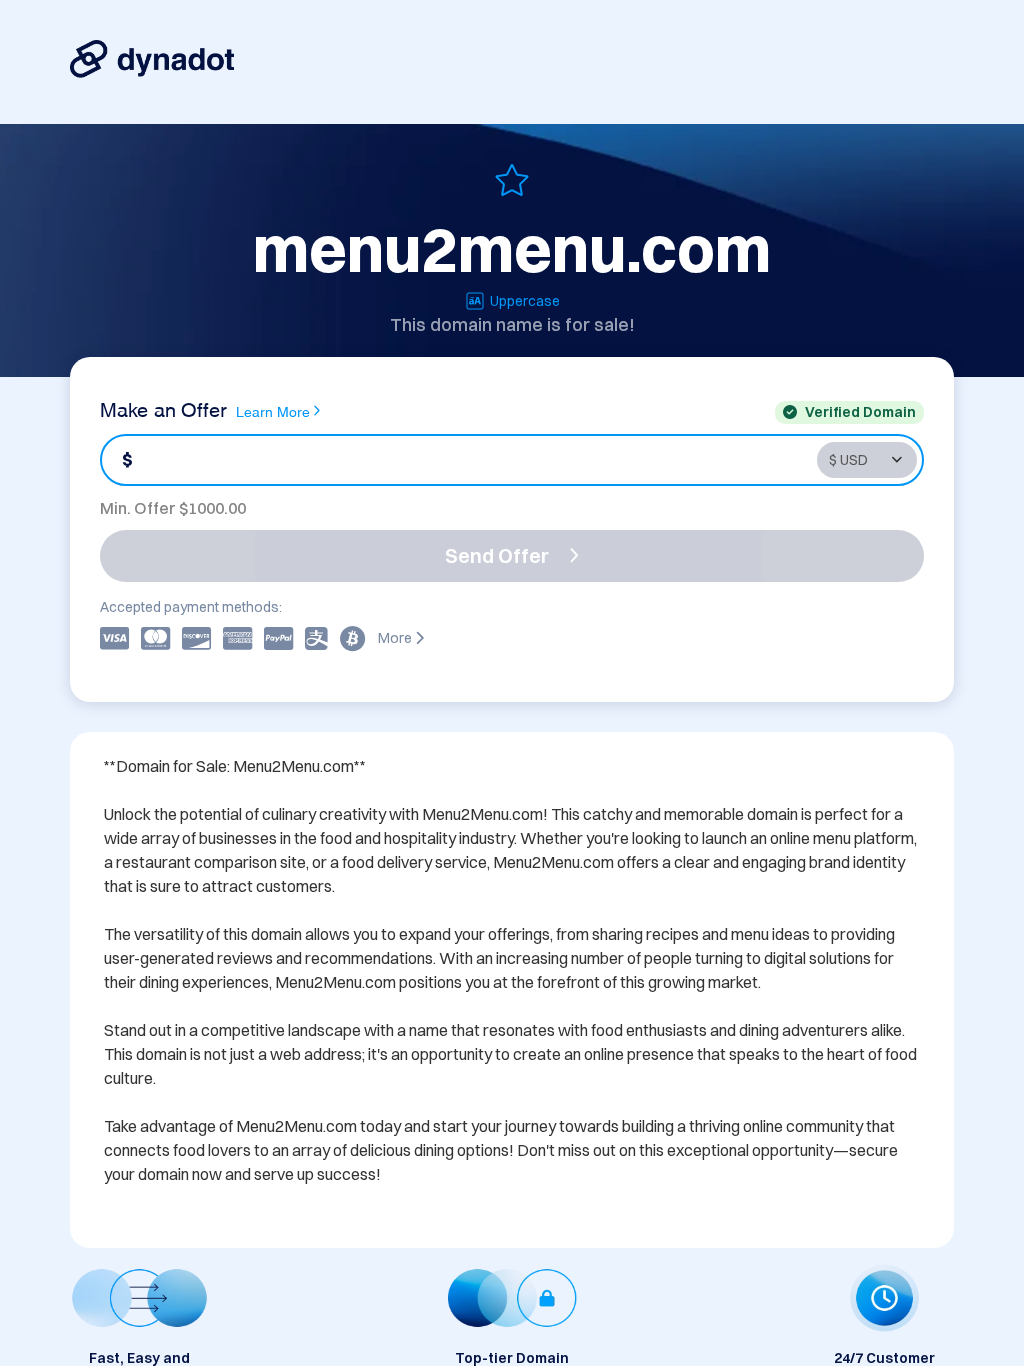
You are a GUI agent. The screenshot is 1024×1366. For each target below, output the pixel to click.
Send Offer (497, 555)
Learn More (273, 410)
